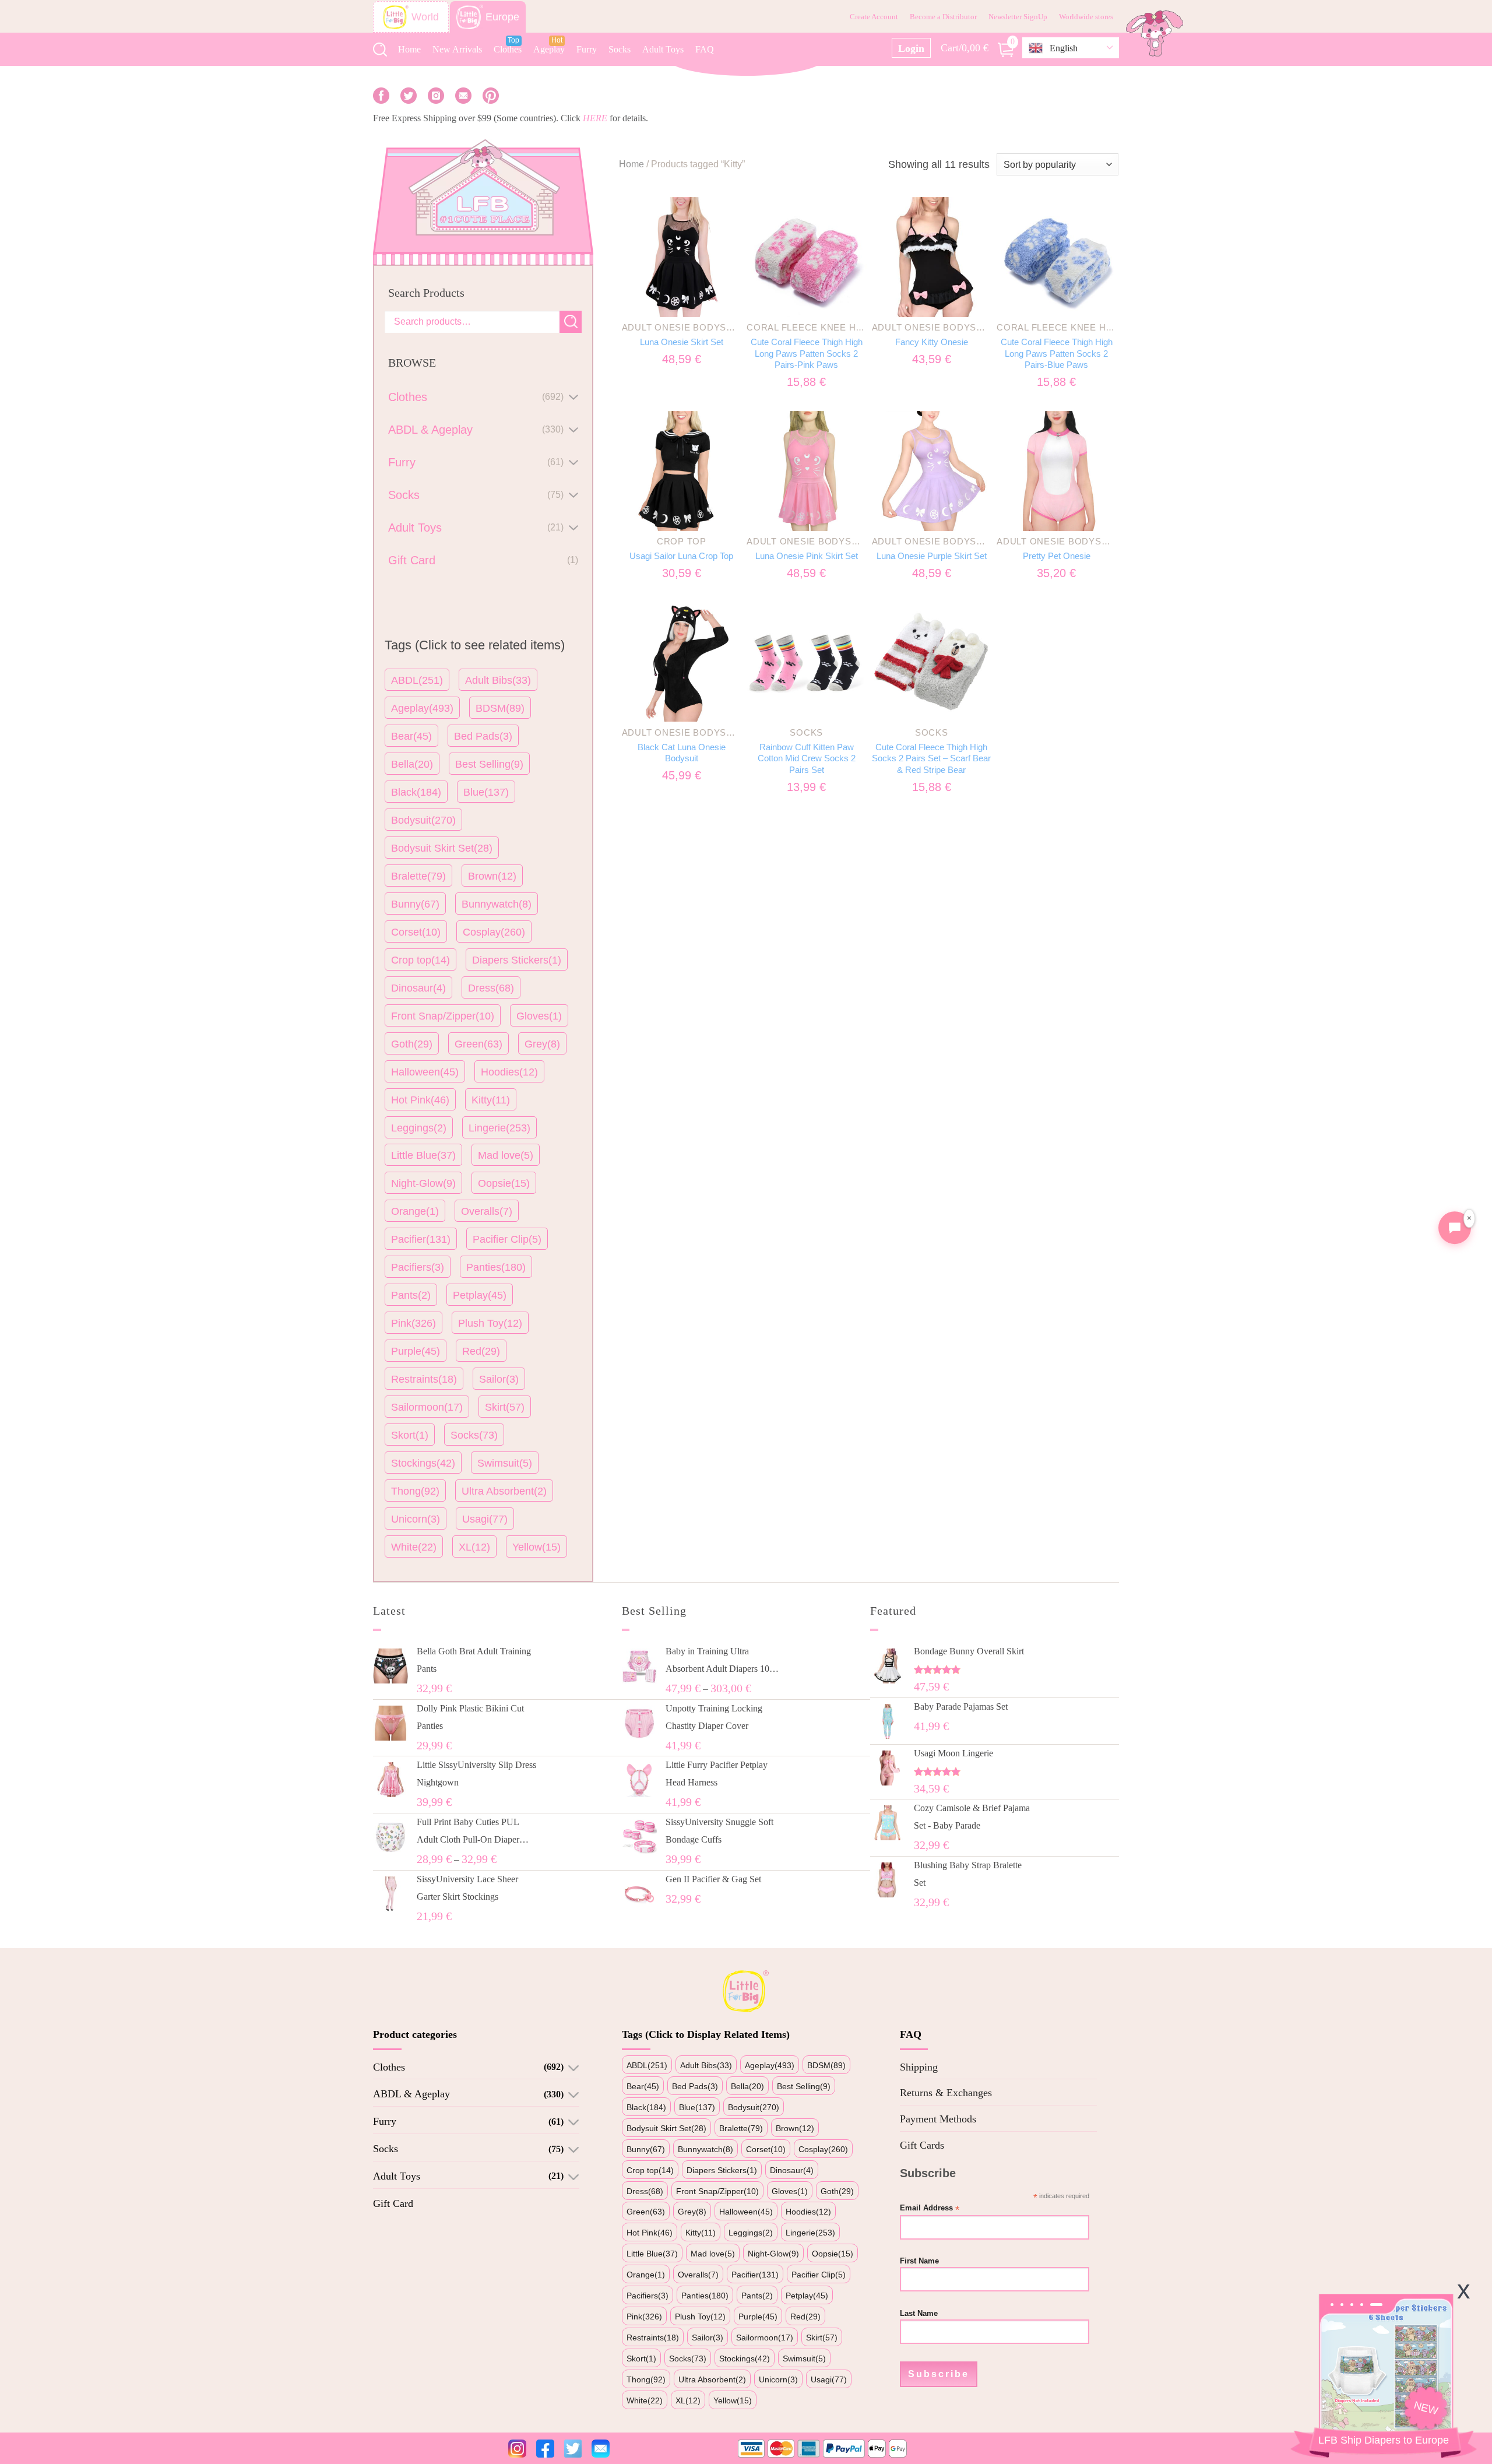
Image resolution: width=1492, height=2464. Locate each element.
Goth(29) (412, 1044)
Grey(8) (542, 1044)
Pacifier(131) (421, 1239)
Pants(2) (411, 1295)
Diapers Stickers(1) (517, 960)
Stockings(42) (423, 1463)
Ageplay (549, 49)
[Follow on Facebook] (381, 96)
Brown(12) (492, 876)
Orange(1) (415, 1211)
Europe (502, 17)
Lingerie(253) (499, 1128)
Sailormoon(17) (427, 1407)
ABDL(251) (417, 680)
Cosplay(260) (494, 932)
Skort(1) (410, 1435)
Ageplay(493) (422, 708)
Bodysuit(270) (423, 820)
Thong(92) (415, 1491)
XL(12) (474, 1547)
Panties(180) (496, 1267)
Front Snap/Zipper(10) (443, 1016)
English (1064, 48)
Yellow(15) (536, 1547)
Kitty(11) (491, 1100)
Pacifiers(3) (418, 1267)
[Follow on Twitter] (409, 96)
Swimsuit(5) (505, 1463)
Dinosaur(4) (418, 988)
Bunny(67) (415, 904)
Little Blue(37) (423, 1155)
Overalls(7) (487, 1211)
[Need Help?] (1455, 1228)
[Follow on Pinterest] (491, 96)
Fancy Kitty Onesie (932, 342)
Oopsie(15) (504, 1183)
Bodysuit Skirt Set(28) (442, 848)
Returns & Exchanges (946, 2093)
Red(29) (481, 1351)
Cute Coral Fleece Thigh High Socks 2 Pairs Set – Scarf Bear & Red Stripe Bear (931, 758)
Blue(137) (486, 792)
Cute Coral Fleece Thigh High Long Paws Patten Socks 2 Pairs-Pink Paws (807, 353)
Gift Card (393, 2203)
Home (409, 49)
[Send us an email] (463, 96)
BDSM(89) (500, 708)
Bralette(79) (418, 876)
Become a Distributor (943, 17)
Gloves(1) (539, 1016)
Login (911, 48)
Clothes (508, 49)
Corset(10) (416, 932)
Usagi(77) (485, 1519)
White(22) (414, 1547)
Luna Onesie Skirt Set (682, 342)
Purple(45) (416, 1351)
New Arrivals (457, 49)
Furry (587, 49)
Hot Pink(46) (420, 1100)
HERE (595, 118)
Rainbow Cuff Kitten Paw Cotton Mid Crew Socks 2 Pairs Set (807, 758)
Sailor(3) (499, 1379)
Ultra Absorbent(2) (504, 1491)
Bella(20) (412, 764)
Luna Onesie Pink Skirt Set (807, 556)
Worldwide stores (1086, 17)
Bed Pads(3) (483, 736)
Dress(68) (491, 988)
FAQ (705, 49)
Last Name (919, 2314)
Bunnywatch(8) (497, 904)
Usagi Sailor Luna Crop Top (681, 556)
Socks (620, 49)
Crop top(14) (420, 960)
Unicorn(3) (416, 1519)
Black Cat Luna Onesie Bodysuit (682, 753)
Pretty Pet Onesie (1057, 556)
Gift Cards (922, 2145)
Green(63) (478, 1044)
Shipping (919, 2067)
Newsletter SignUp (1018, 17)
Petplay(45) (480, 1295)
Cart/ (977, 47)
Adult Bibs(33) (498, 680)
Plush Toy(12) (490, 1323)
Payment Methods (938, 2119)
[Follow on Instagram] (436, 96)
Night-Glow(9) (423, 1183)
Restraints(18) (424, 1379)
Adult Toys (663, 49)
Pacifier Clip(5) (507, 1239)
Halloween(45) (425, 1072)
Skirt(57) (505, 1407)
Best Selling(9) (489, 764)
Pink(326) (414, 1323)
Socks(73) (474, 1435)
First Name (919, 2261)
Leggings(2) (419, 1128)
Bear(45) (411, 736)
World (425, 17)
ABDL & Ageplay (411, 2094)
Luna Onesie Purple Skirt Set (932, 556)
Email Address (930, 2208)
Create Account (874, 17)
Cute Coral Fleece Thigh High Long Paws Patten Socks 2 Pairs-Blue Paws (1057, 353)
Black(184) (416, 792)
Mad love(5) (506, 1155)
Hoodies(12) (509, 1072)
